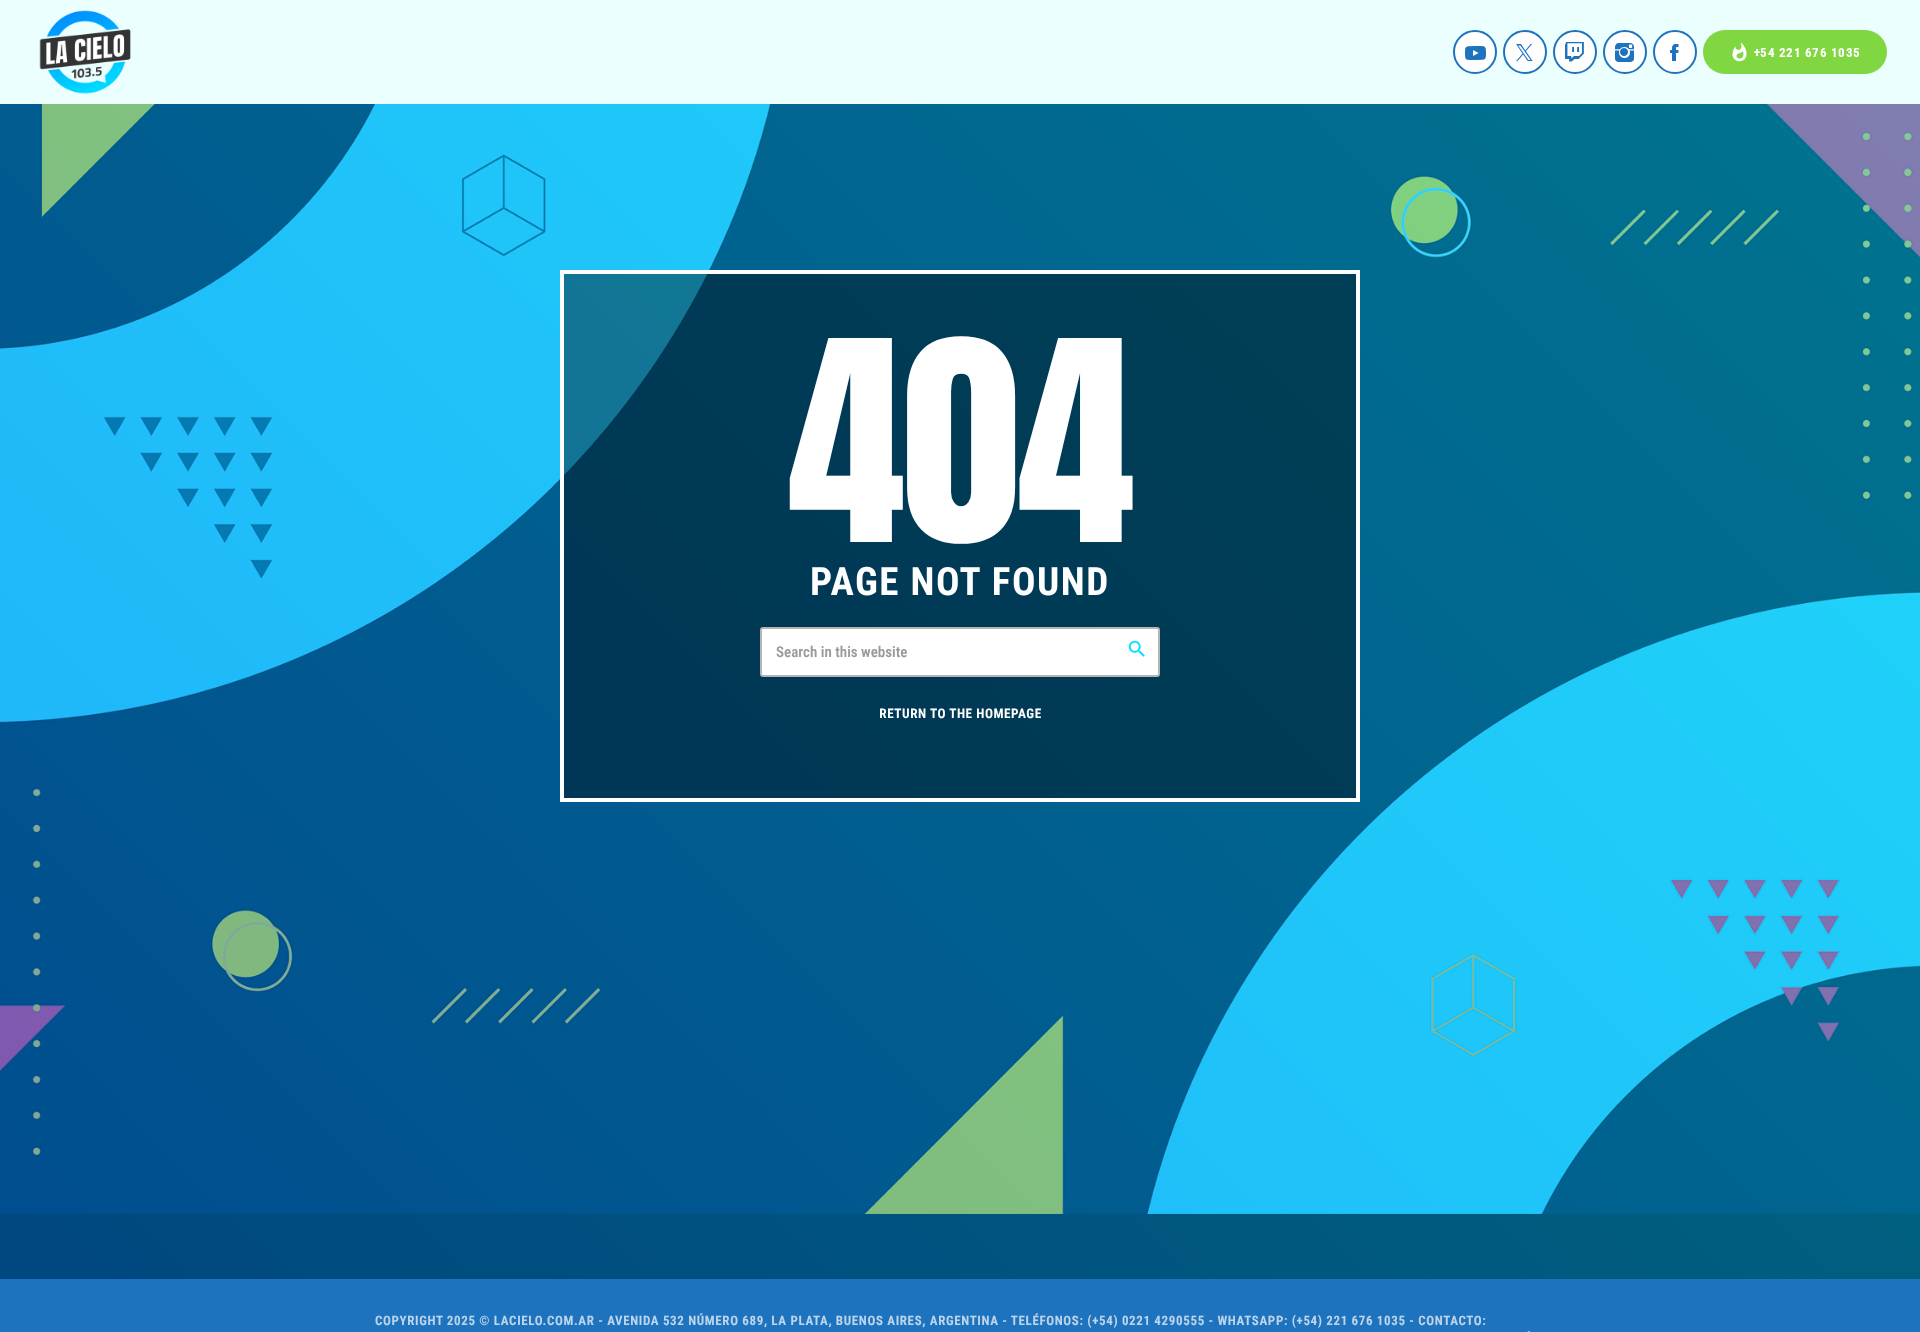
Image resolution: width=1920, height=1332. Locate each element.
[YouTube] (1475, 52)
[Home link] (85, 52)
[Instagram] (1625, 52)
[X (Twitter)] (1525, 52)
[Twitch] (1575, 52)
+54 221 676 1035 (1795, 52)
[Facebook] (1675, 52)
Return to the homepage (960, 714)
